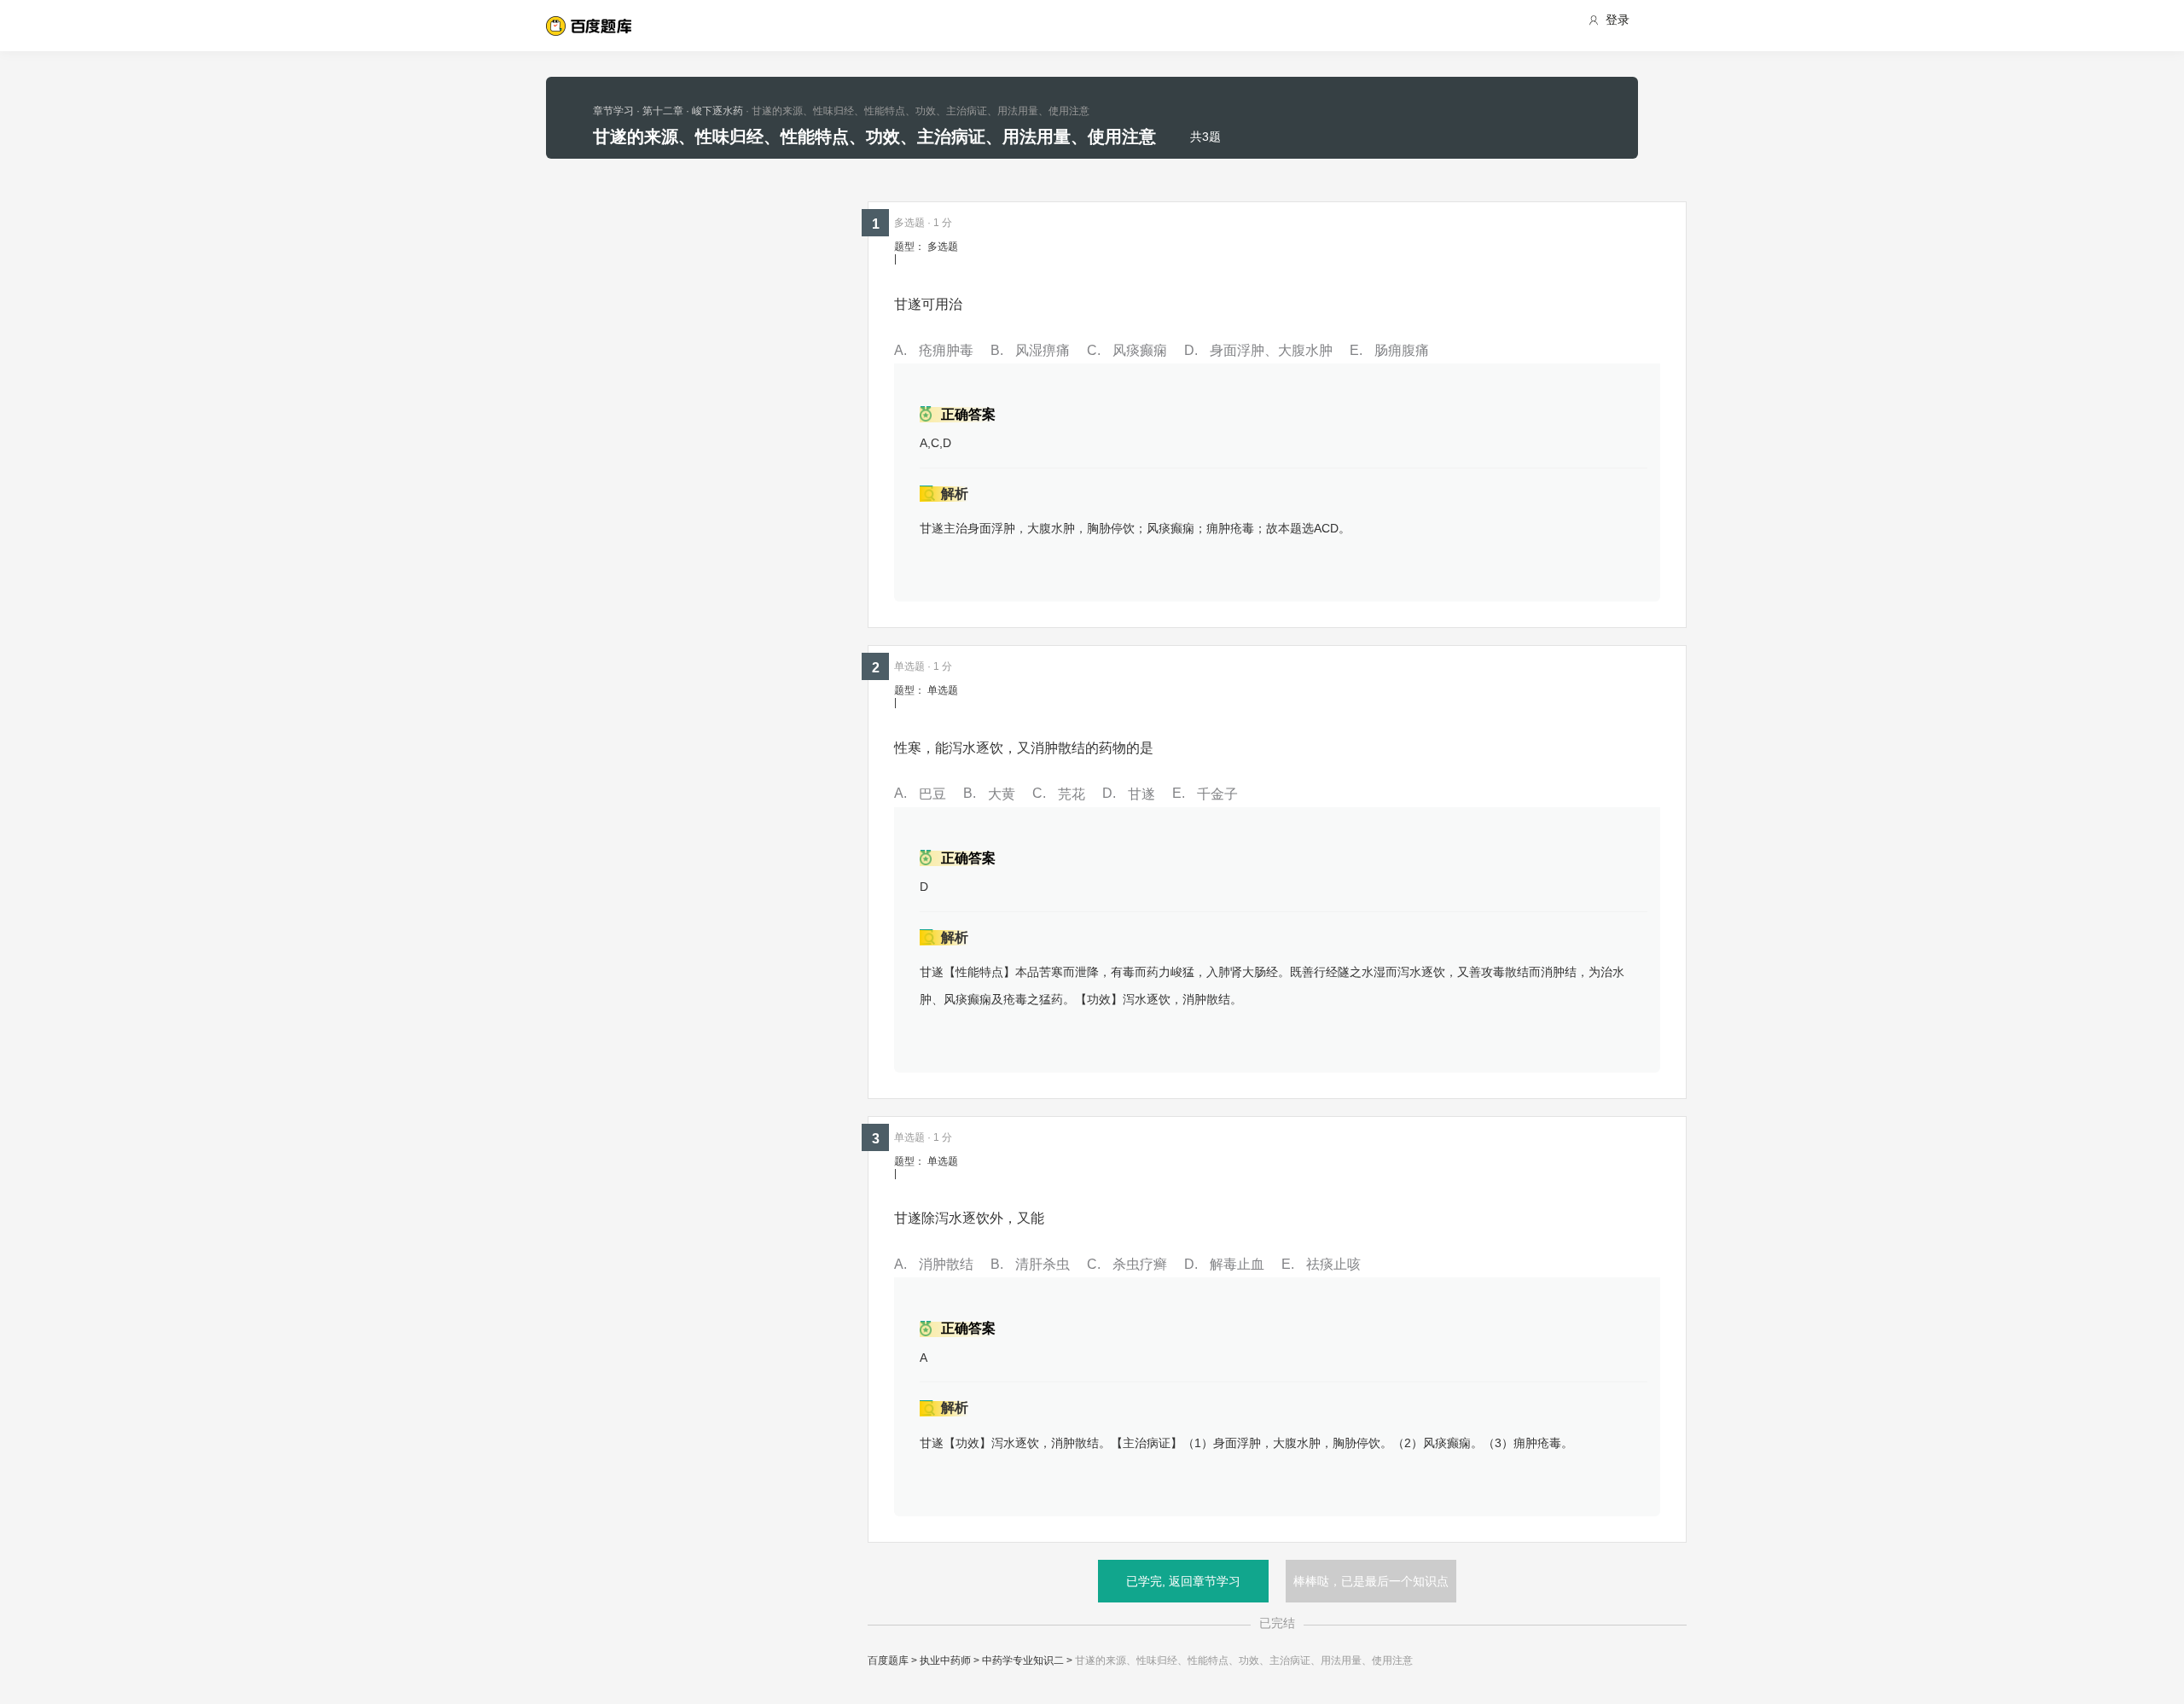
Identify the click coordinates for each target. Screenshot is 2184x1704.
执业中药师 (945, 1660)
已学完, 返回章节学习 (1183, 1581)
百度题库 (888, 1660)
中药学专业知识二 (1023, 1660)
